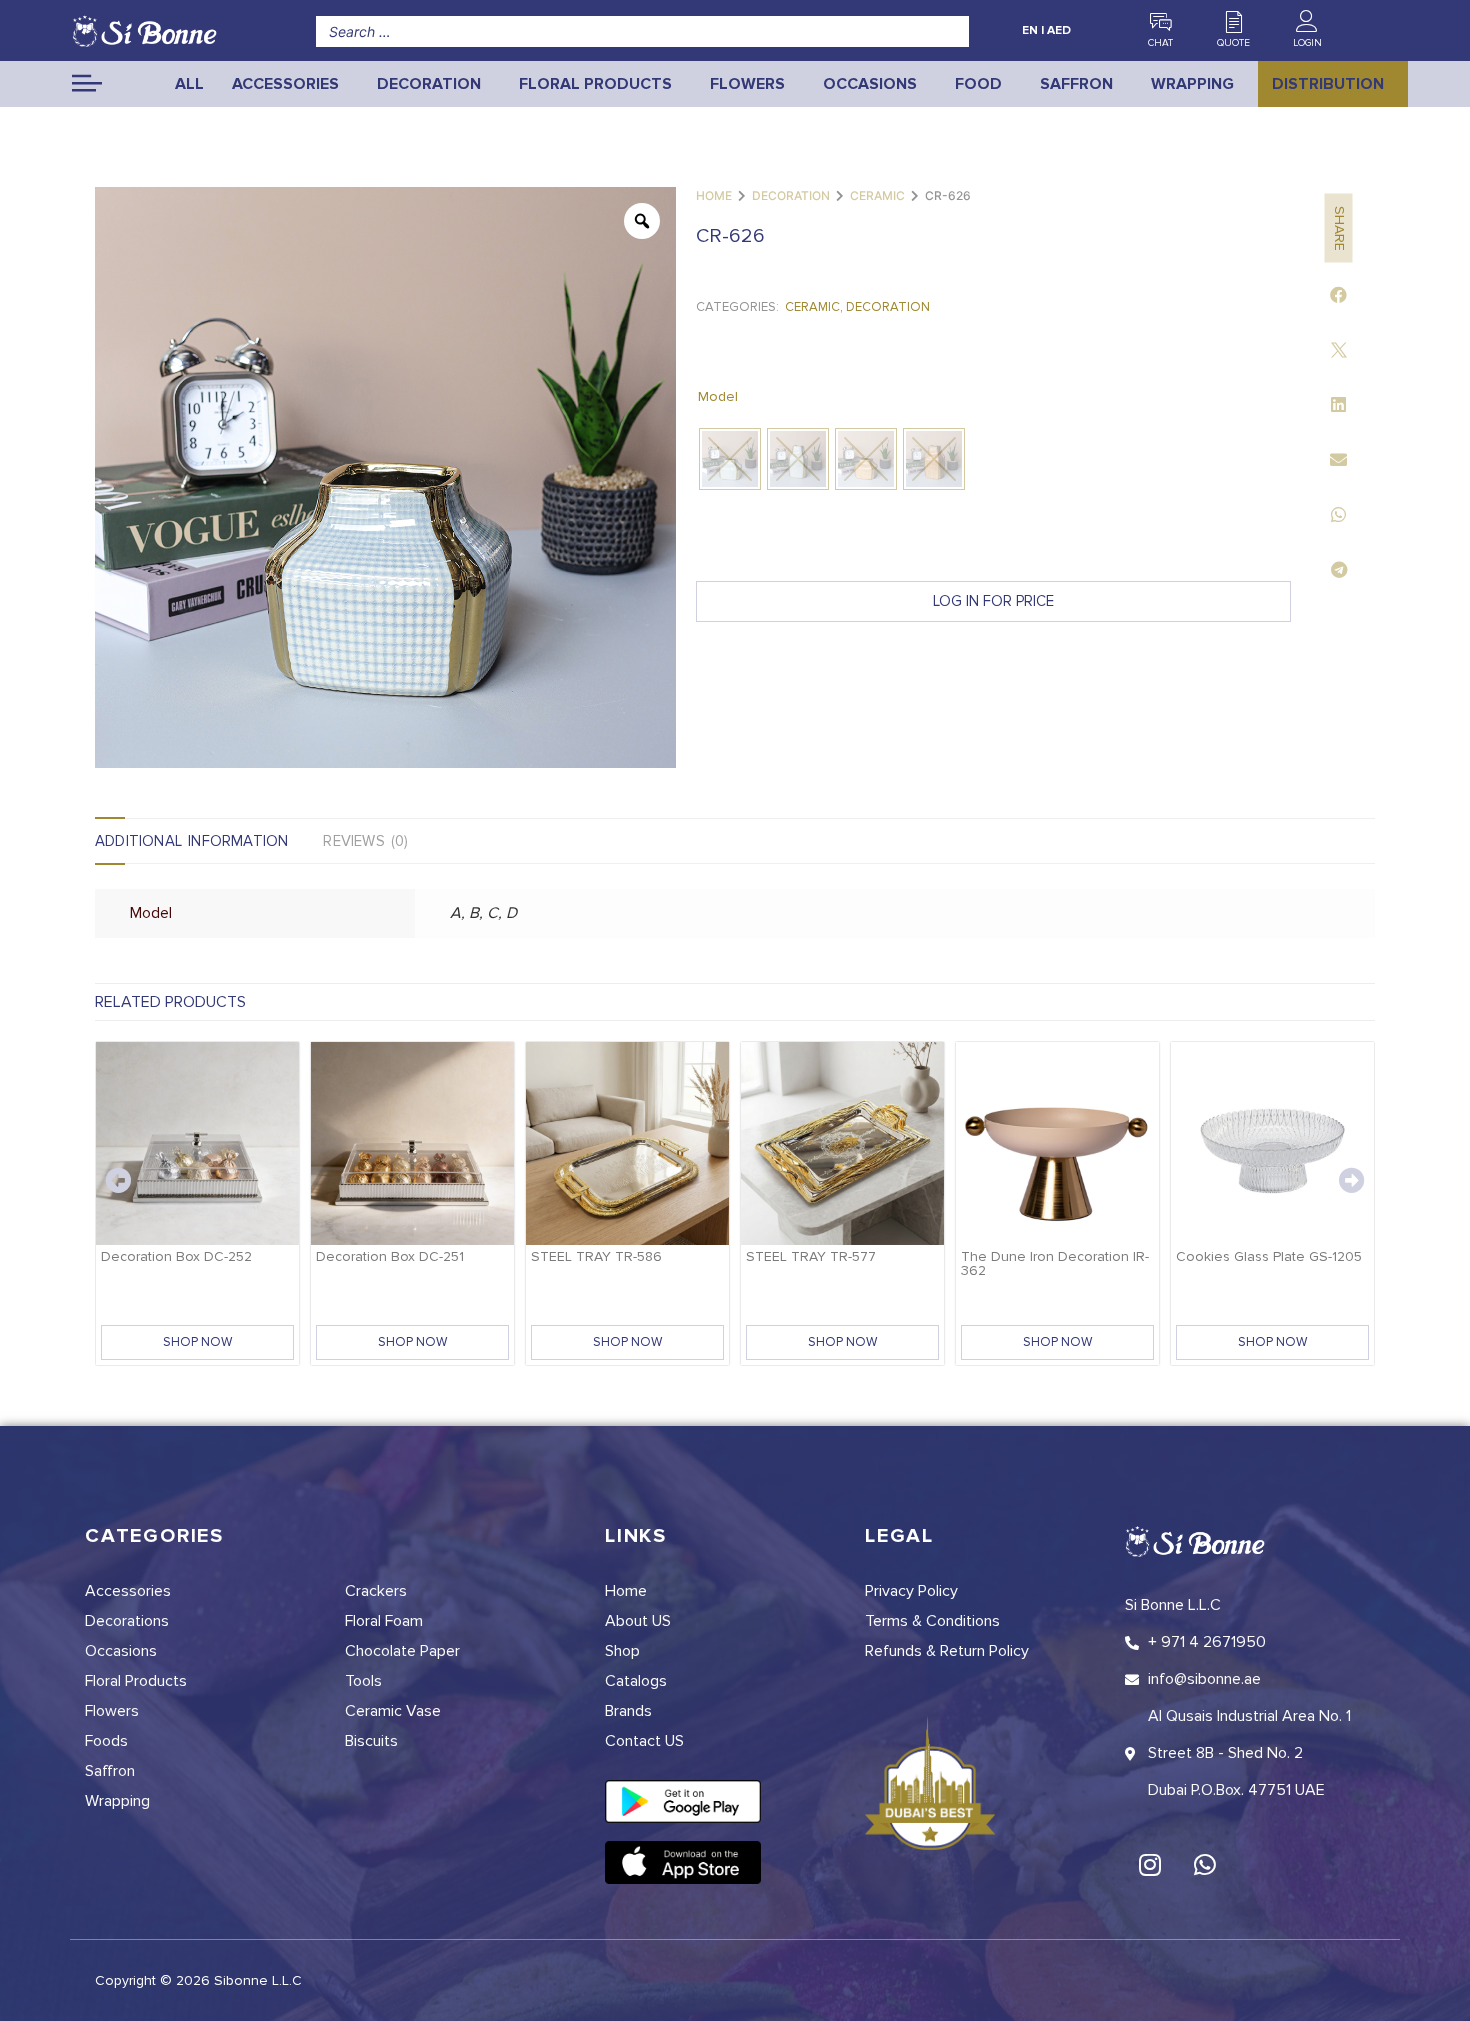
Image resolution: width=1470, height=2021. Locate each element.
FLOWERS (747, 84)
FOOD (978, 84)
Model (718, 396)
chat (1160, 43)
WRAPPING (1192, 84)
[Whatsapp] (1205, 1864)
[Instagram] (1150, 1864)
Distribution (1328, 84)
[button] (1338, 294)
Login (1307, 43)
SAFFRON (1076, 84)
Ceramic (877, 195)
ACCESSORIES (285, 84)
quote (1233, 43)
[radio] (730, 459)
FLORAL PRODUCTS (595, 84)
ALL (189, 84)
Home (714, 195)
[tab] (209, 841)
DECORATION (429, 84)
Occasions (870, 84)
